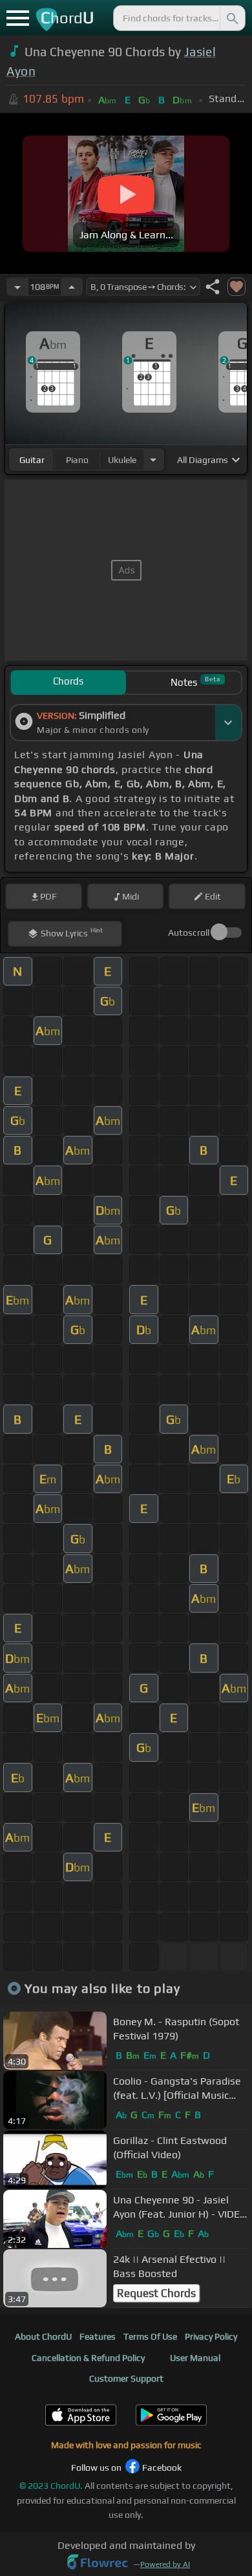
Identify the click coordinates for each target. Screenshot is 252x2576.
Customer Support (126, 2378)
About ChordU (43, 2336)
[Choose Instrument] (153, 459)
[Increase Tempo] (72, 287)
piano (77, 460)
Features (98, 2336)
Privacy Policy (211, 2336)
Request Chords (156, 2293)
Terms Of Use (150, 2336)
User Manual (195, 2358)
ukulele (122, 460)
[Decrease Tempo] (17, 287)
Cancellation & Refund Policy (88, 2358)
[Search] (231, 18)
